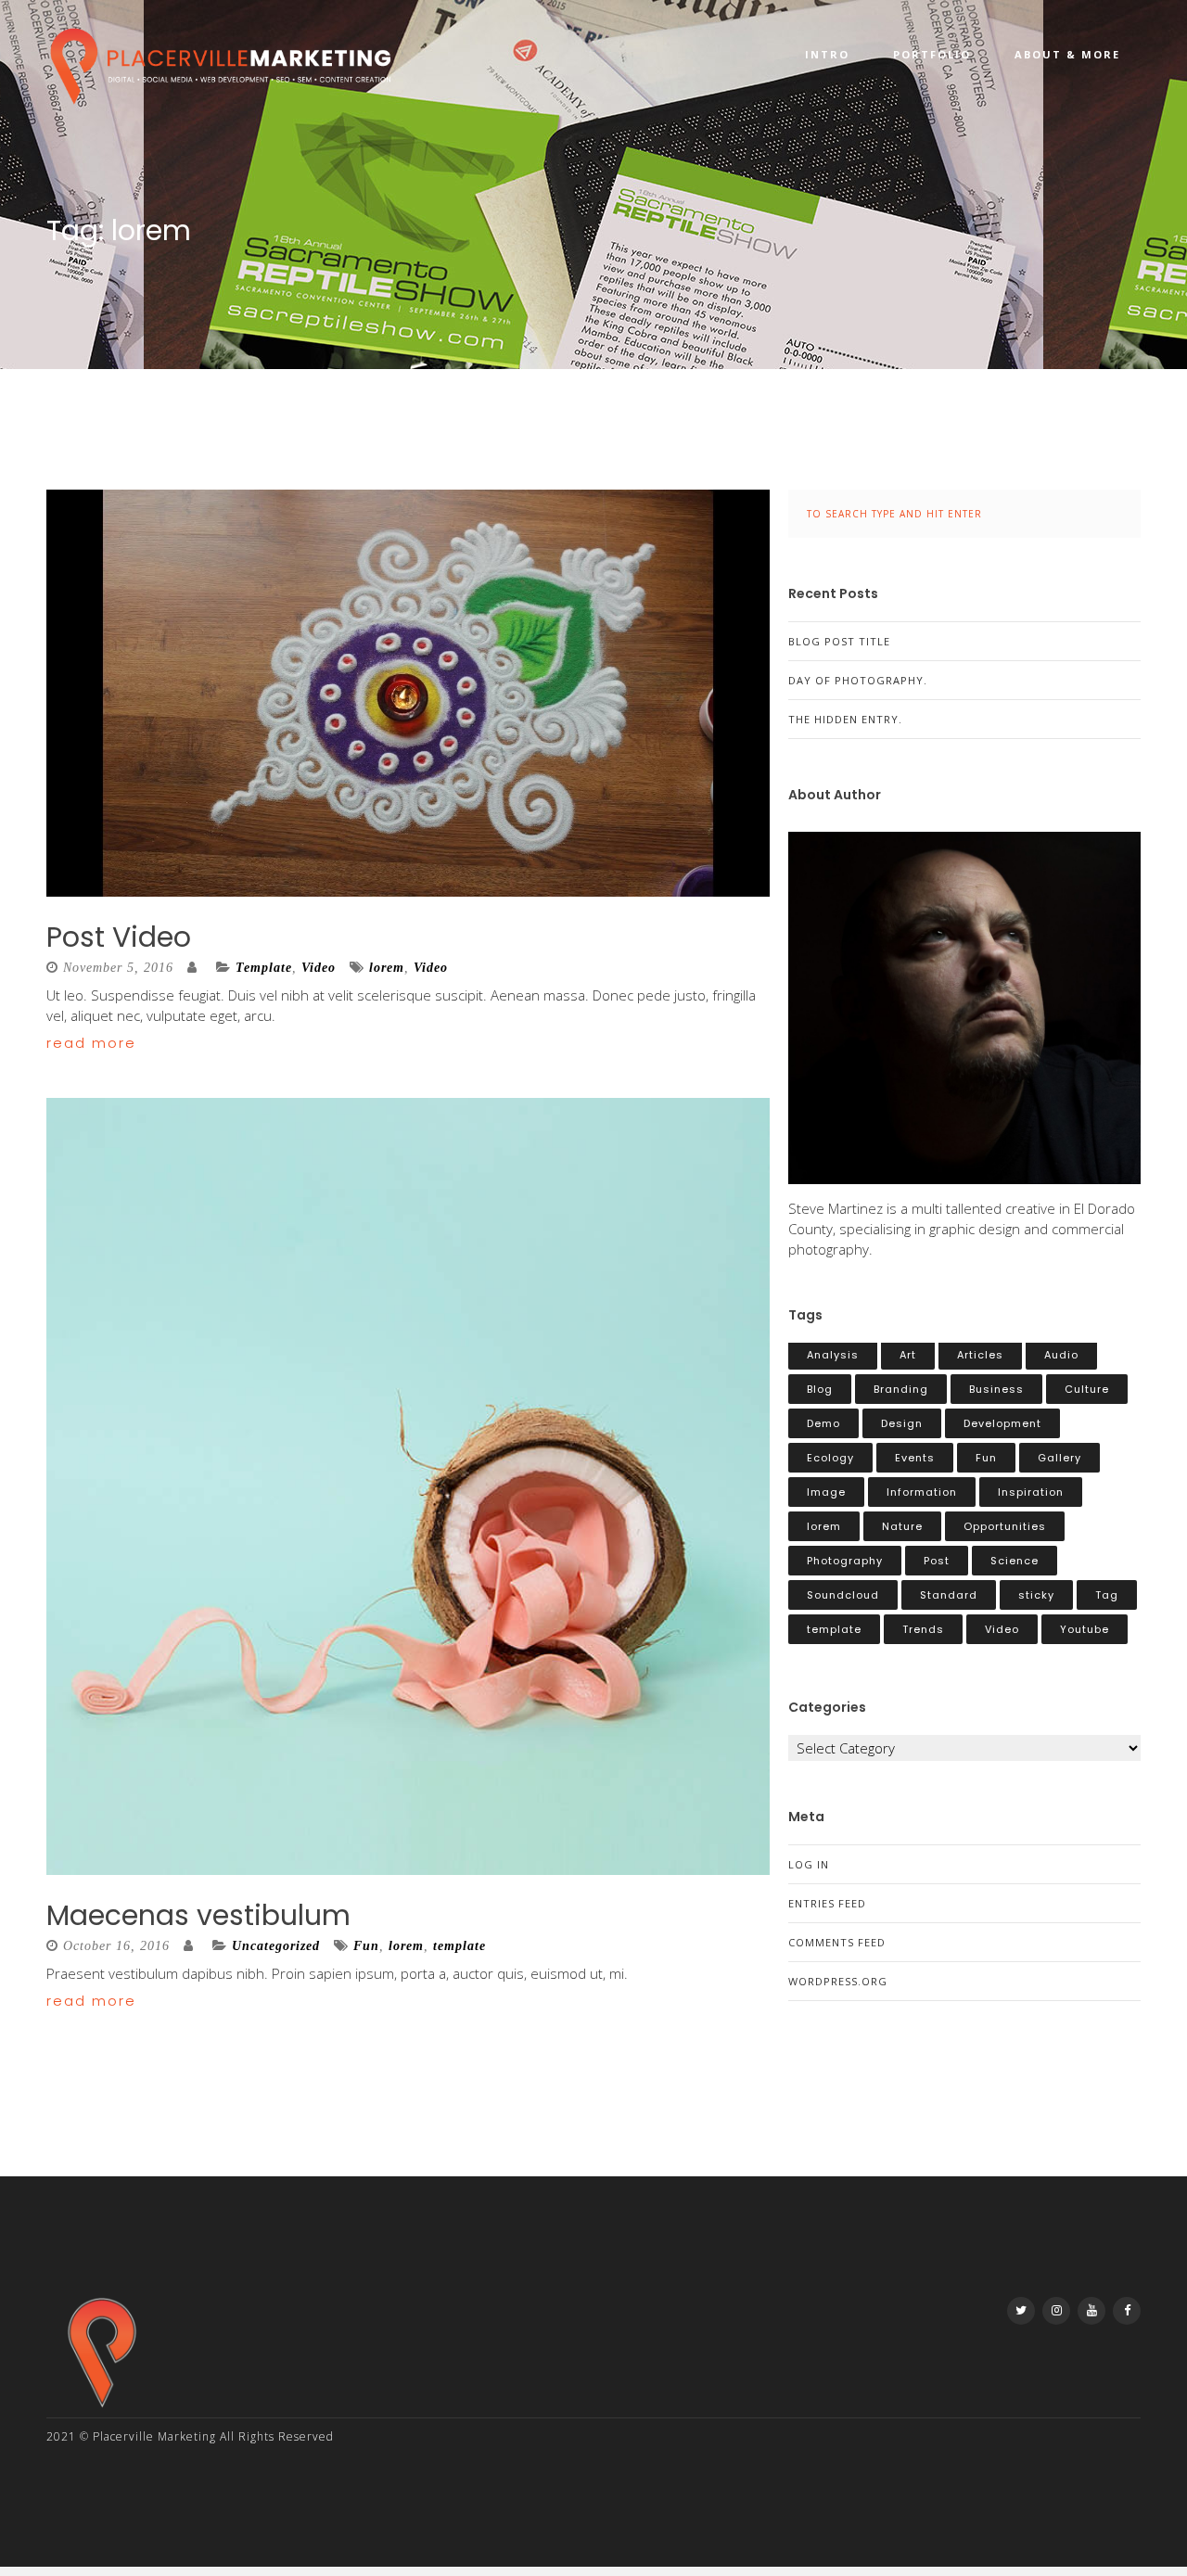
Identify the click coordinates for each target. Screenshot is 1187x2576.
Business (996, 1389)
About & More (1067, 54)
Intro (827, 54)
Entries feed (827, 1903)
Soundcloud (843, 1595)
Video (319, 968)
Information (922, 1492)
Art (908, 1355)
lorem (387, 968)
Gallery (1059, 1458)
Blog (820, 1389)
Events (915, 1458)
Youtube (1085, 1629)
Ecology (830, 1458)
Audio (1061, 1355)
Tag (1107, 1595)
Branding (901, 1389)
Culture (1087, 1389)
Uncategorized (276, 1946)
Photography (845, 1561)
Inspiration (1031, 1492)
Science (1015, 1561)
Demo (823, 1423)
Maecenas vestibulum (198, 1915)
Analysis (833, 1355)
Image (826, 1492)
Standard (949, 1595)
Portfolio (932, 54)
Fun (366, 1946)
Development (1002, 1423)
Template (264, 968)
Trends (923, 1629)
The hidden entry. (845, 719)
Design (902, 1423)
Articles (980, 1355)
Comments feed (837, 1942)
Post (937, 1561)
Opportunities (1005, 1526)
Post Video (119, 937)
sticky (1036, 1595)
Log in (809, 1864)
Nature (902, 1526)
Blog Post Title (839, 641)
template (459, 1946)
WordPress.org (838, 1981)
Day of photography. (858, 680)
